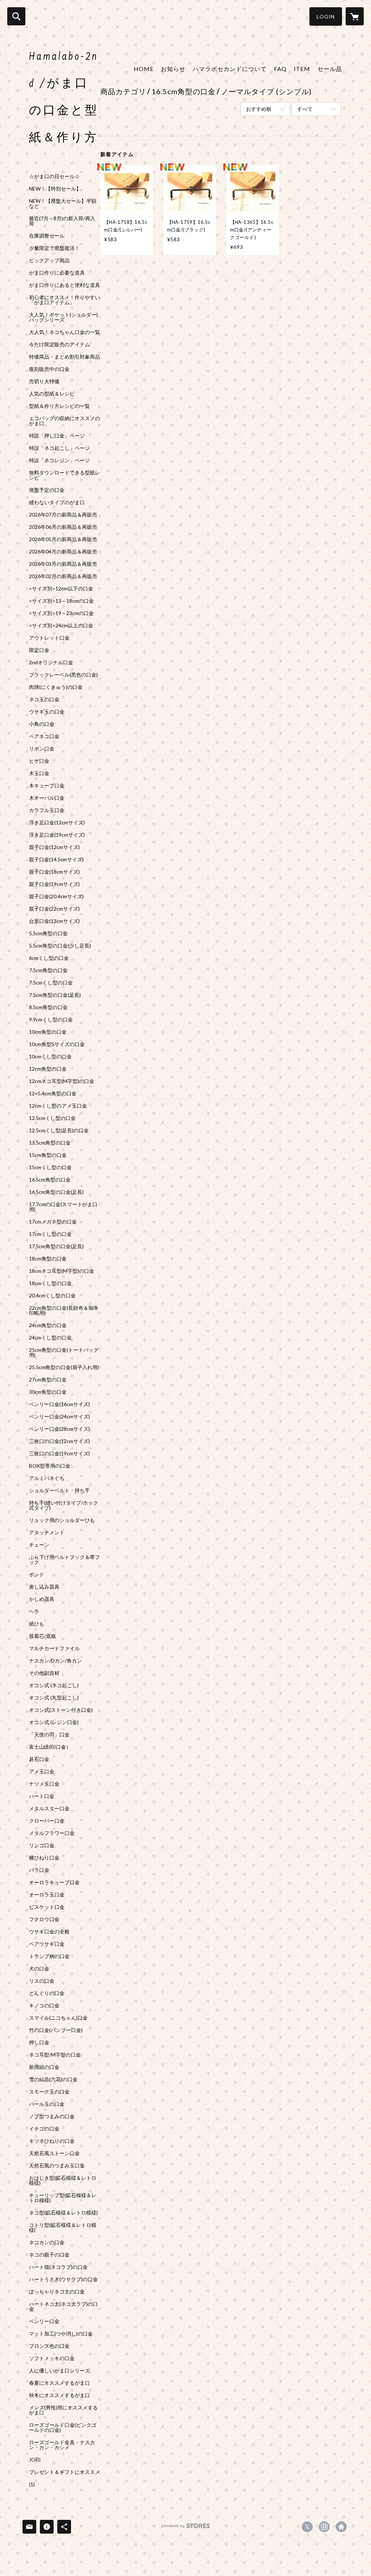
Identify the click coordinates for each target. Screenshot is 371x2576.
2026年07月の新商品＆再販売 (63, 515)
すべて (305, 109)
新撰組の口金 (44, 2067)
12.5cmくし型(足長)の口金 (59, 1130)
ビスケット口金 (47, 1907)
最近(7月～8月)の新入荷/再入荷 (62, 221)
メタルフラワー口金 (52, 1833)
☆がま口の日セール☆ (54, 176)
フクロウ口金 (44, 1919)
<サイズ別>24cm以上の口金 (61, 626)
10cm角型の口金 (48, 1032)
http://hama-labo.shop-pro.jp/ (341, 2527)
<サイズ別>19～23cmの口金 (61, 613)
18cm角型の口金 (48, 1259)
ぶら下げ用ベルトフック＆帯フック (64, 1560)
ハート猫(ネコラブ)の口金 (58, 2267)
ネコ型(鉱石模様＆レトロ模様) (63, 2213)
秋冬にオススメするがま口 (59, 2395)
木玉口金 (39, 773)
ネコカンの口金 (47, 2242)
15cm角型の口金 (48, 1155)
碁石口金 (39, 1759)
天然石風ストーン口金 (54, 2153)
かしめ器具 (42, 1599)
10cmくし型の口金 (50, 1057)
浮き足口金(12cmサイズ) (57, 823)
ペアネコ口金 (44, 736)
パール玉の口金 (47, 2104)
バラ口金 (39, 1870)
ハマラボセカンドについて (230, 69)
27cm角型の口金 (48, 1380)
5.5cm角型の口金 (48, 933)
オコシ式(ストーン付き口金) (61, 1710)
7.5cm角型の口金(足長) (55, 995)
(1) (32, 2484)
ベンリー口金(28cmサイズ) (59, 1429)
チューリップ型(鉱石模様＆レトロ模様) (63, 2198)
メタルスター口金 (49, 1808)
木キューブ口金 (47, 786)
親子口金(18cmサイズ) (54, 872)
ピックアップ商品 (49, 260)
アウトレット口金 (49, 638)
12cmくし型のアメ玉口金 (58, 1106)
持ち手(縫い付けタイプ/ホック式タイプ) (64, 1505)
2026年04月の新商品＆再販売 (63, 552)
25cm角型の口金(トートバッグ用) (64, 1352)
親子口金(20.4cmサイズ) (56, 896)
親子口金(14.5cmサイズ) (56, 860)
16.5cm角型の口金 (50, 1180)
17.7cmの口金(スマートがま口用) (63, 1207)
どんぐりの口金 (47, 1993)
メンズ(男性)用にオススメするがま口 (63, 2410)
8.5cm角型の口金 (48, 1007)
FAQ (280, 69)
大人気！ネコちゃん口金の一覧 (64, 332)
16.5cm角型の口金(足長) (56, 1192)
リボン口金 (42, 749)
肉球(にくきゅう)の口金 (56, 687)
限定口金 (39, 650)
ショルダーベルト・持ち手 (59, 1490)
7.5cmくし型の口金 (51, 983)
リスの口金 (42, 1981)
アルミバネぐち (47, 1478)
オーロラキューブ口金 (54, 1882)
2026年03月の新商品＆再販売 (63, 564)
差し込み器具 (44, 1587)
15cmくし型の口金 (50, 1167)
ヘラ (34, 1611)
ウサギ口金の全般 (49, 1932)
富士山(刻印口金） (50, 1747)
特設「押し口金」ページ (57, 436)
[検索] (16, 16)
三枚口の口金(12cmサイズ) (59, 1441)
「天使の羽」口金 (49, 1735)
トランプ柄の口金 (49, 1956)
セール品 (330, 69)
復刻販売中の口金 (49, 369)
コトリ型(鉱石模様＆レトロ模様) (63, 2228)
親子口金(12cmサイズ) (54, 847)
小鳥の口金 (42, 724)
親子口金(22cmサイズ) (54, 909)
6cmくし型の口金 (49, 958)
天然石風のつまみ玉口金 (57, 2166)
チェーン (39, 1545)
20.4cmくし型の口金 (52, 1296)
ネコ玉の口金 (44, 699)
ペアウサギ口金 (47, 1944)
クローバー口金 (47, 1821)
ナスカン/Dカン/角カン (55, 1661)
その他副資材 (44, 1673)
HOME (144, 69)
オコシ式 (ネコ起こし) (54, 1685)
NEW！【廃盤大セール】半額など (63, 204)
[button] (326, 16)
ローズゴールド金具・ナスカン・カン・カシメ (62, 2445)
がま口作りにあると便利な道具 (64, 285)
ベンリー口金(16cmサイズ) (59, 1404)
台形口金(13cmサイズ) (54, 921)
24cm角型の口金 (48, 1325)
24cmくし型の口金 (50, 1338)
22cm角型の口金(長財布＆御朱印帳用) (64, 1310)
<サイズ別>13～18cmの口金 (61, 601)
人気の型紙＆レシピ (52, 394)
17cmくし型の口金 (50, 1234)
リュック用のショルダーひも (62, 1520)
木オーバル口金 (47, 798)
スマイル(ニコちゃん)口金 (58, 2018)
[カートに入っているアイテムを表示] (355, 16)
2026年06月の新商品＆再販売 (63, 527)
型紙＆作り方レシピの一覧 (59, 406)
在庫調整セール (47, 236)
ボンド (37, 1575)
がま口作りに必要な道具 (57, 273)
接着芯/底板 (43, 1636)
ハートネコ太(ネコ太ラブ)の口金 (63, 2307)
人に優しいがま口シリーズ (59, 2371)
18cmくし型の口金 (50, 1283)
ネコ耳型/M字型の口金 (55, 2055)
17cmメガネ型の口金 (53, 1222)
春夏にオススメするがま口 (59, 2383)
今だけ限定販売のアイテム (59, 344)
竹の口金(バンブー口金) (56, 2030)
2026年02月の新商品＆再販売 (63, 576)
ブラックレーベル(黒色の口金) (63, 675)
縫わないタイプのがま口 (57, 502)
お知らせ (173, 69)
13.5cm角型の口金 (50, 1143)
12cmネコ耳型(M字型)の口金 (62, 1081)
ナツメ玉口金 (44, 1784)
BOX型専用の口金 (50, 1466)
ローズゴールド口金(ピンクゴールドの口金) (63, 2427)
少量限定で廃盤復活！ (54, 248)
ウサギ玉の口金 (47, 712)
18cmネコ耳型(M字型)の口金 (62, 1271)
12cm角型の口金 (48, 1069)
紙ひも (37, 1624)
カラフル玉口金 (47, 810)
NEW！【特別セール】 (55, 189)
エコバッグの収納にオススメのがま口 (64, 421)
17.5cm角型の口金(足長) (56, 1246)
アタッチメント (47, 1532)
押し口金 (39, 2042)
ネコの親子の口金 (49, 2255)
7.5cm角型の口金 (48, 970)
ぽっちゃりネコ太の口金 (57, 2292)
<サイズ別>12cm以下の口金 (61, 589)
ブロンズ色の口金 (49, 2346)
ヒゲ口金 (39, 761)
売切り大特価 (44, 381)
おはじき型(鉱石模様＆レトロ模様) (63, 2180)
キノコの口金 (44, 2006)
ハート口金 (42, 1796)
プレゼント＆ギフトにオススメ (64, 2472)
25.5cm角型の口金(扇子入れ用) (64, 1367)
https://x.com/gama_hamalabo (307, 2527)
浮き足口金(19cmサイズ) (57, 835)
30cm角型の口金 (48, 1392)
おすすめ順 (259, 109)
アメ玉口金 (42, 1772)
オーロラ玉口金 (47, 1895)
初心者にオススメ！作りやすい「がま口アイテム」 (64, 300)
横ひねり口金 (44, 1858)
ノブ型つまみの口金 (52, 2116)
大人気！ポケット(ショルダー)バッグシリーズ (63, 317)
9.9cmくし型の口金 (51, 1020)
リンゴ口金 (42, 1845)
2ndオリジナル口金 (51, 662)
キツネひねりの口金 (52, 2141)
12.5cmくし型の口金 (52, 1118)
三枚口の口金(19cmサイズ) (59, 1454)
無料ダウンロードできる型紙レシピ (64, 475)
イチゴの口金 (44, 2129)
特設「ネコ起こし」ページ (59, 448)
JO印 (35, 2460)
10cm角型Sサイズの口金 (57, 1044)
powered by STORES (186, 2528)
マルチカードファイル (54, 1648)
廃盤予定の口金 (47, 490)
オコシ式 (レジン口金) (54, 1722)
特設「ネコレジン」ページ (59, 460)
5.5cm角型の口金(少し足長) (60, 946)
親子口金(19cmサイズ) (54, 884)
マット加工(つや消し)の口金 (61, 2334)
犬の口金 (39, 1969)
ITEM (302, 69)
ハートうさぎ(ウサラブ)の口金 (63, 2279)
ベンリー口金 (44, 2321)
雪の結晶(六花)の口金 (53, 2079)
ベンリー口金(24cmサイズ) (59, 1417)
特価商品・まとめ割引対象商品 (64, 357)
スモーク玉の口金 (49, 2092)
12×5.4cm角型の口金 (53, 1093)
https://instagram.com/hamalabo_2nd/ (324, 2527)
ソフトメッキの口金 (52, 2358)
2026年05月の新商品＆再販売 (63, 539)
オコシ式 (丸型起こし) (54, 1698)
